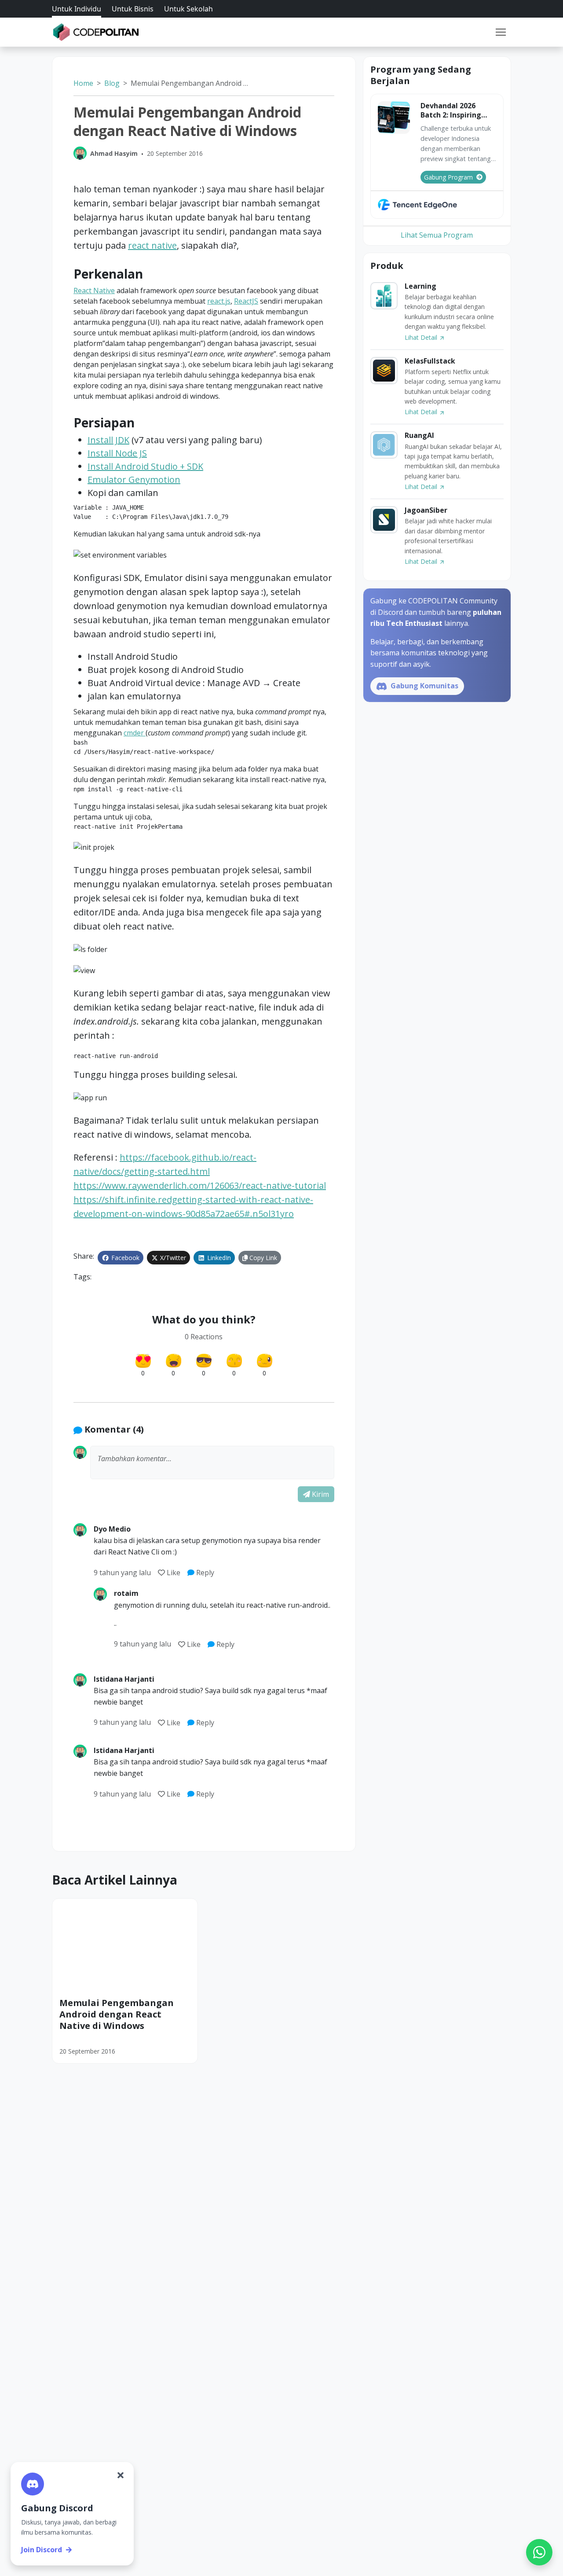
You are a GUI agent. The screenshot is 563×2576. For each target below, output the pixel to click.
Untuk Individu (77, 9)
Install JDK (108, 440)
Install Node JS (117, 453)
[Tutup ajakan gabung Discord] (121, 2475)
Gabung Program (448, 177)
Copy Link (262, 1258)
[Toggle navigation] (501, 32)
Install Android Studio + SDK (145, 466)
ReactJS (246, 301)
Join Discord (42, 2550)
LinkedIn (218, 1258)
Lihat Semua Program (437, 235)
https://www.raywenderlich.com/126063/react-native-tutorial (200, 1185)
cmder (135, 733)
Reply (204, 1573)
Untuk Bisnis (133, 9)
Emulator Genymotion (134, 480)
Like (174, 1573)
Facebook (124, 1258)
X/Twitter (172, 1258)
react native (152, 245)
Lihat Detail (422, 337)
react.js (219, 301)
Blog (112, 83)
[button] (501, 32)
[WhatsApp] (539, 2552)
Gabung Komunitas (424, 686)
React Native (94, 290)
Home (83, 83)
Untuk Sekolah (188, 9)
